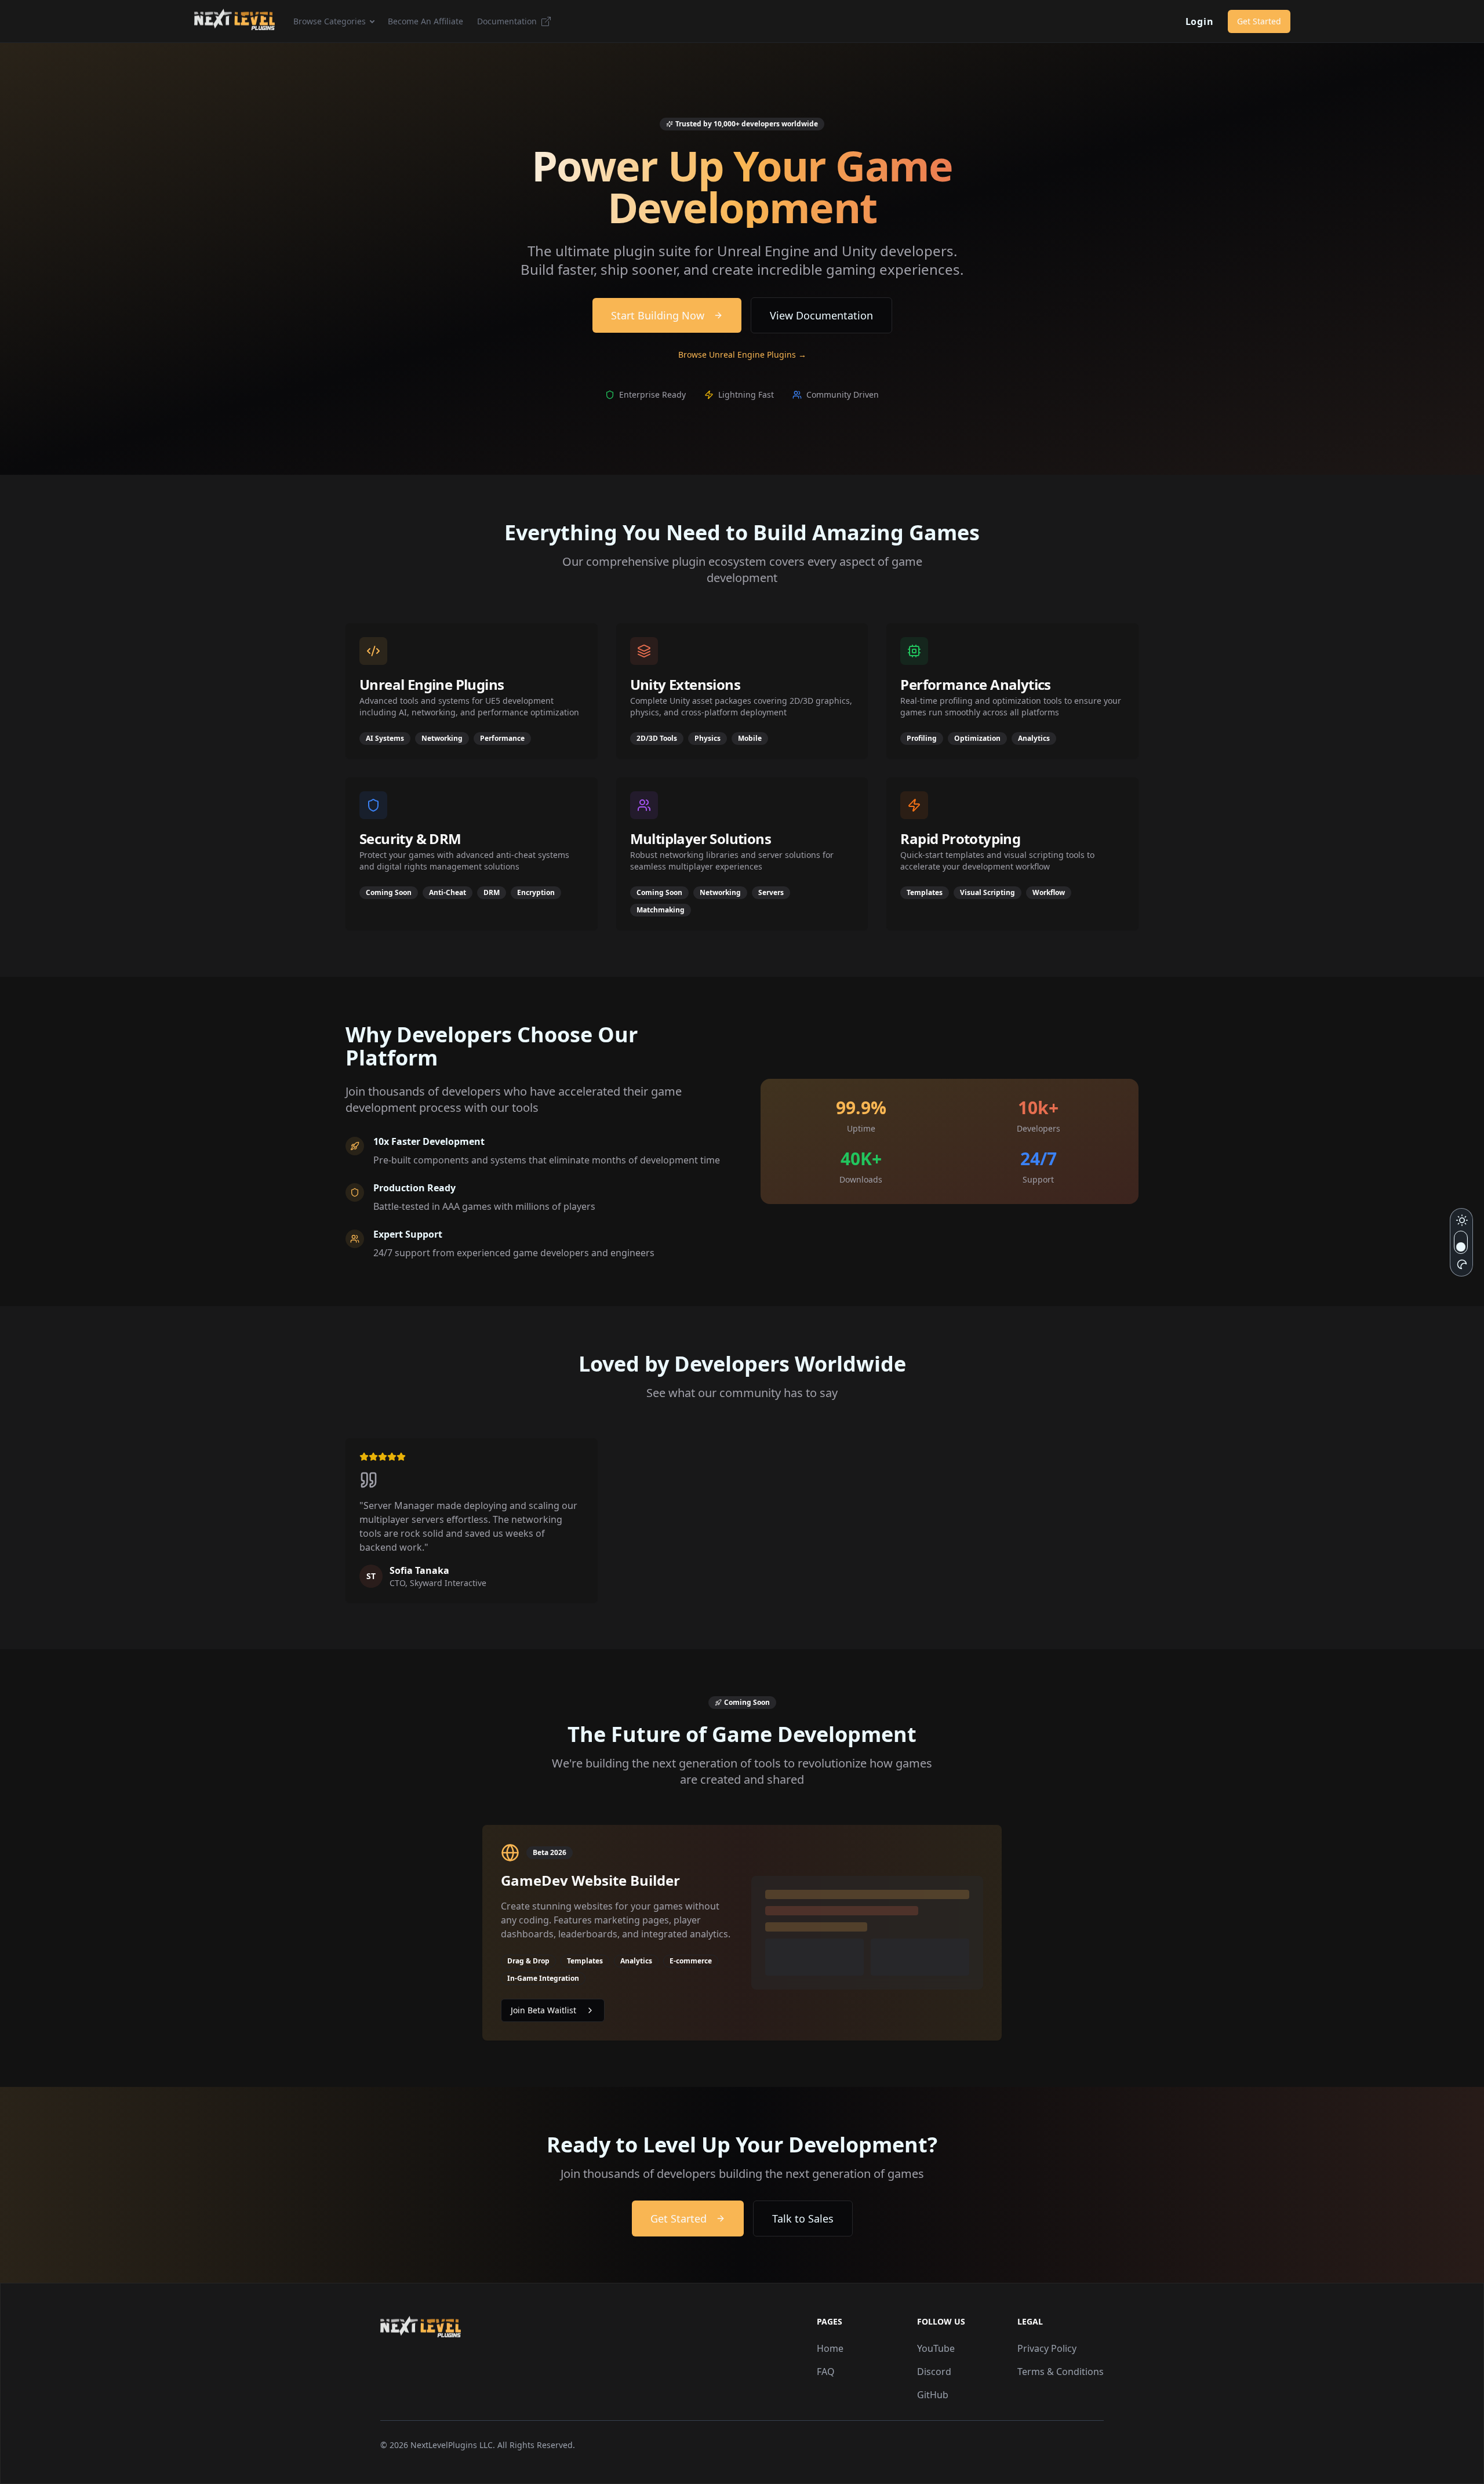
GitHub (933, 2395)
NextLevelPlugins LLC (452, 2445)
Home (830, 2348)
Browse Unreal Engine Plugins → (742, 354)
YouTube (936, 2348)
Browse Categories (330, 21)
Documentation (507, 21)
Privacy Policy (1047, 2348)
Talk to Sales (803, 2218)
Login (1200, 21)
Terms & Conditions (1061, 2372)
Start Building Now (658, 315)
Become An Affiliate (425, 21)
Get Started (1259, 21)
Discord (934, 2372)
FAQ (826, 2372)
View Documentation (821, 315)
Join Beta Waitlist (543, 2010)
